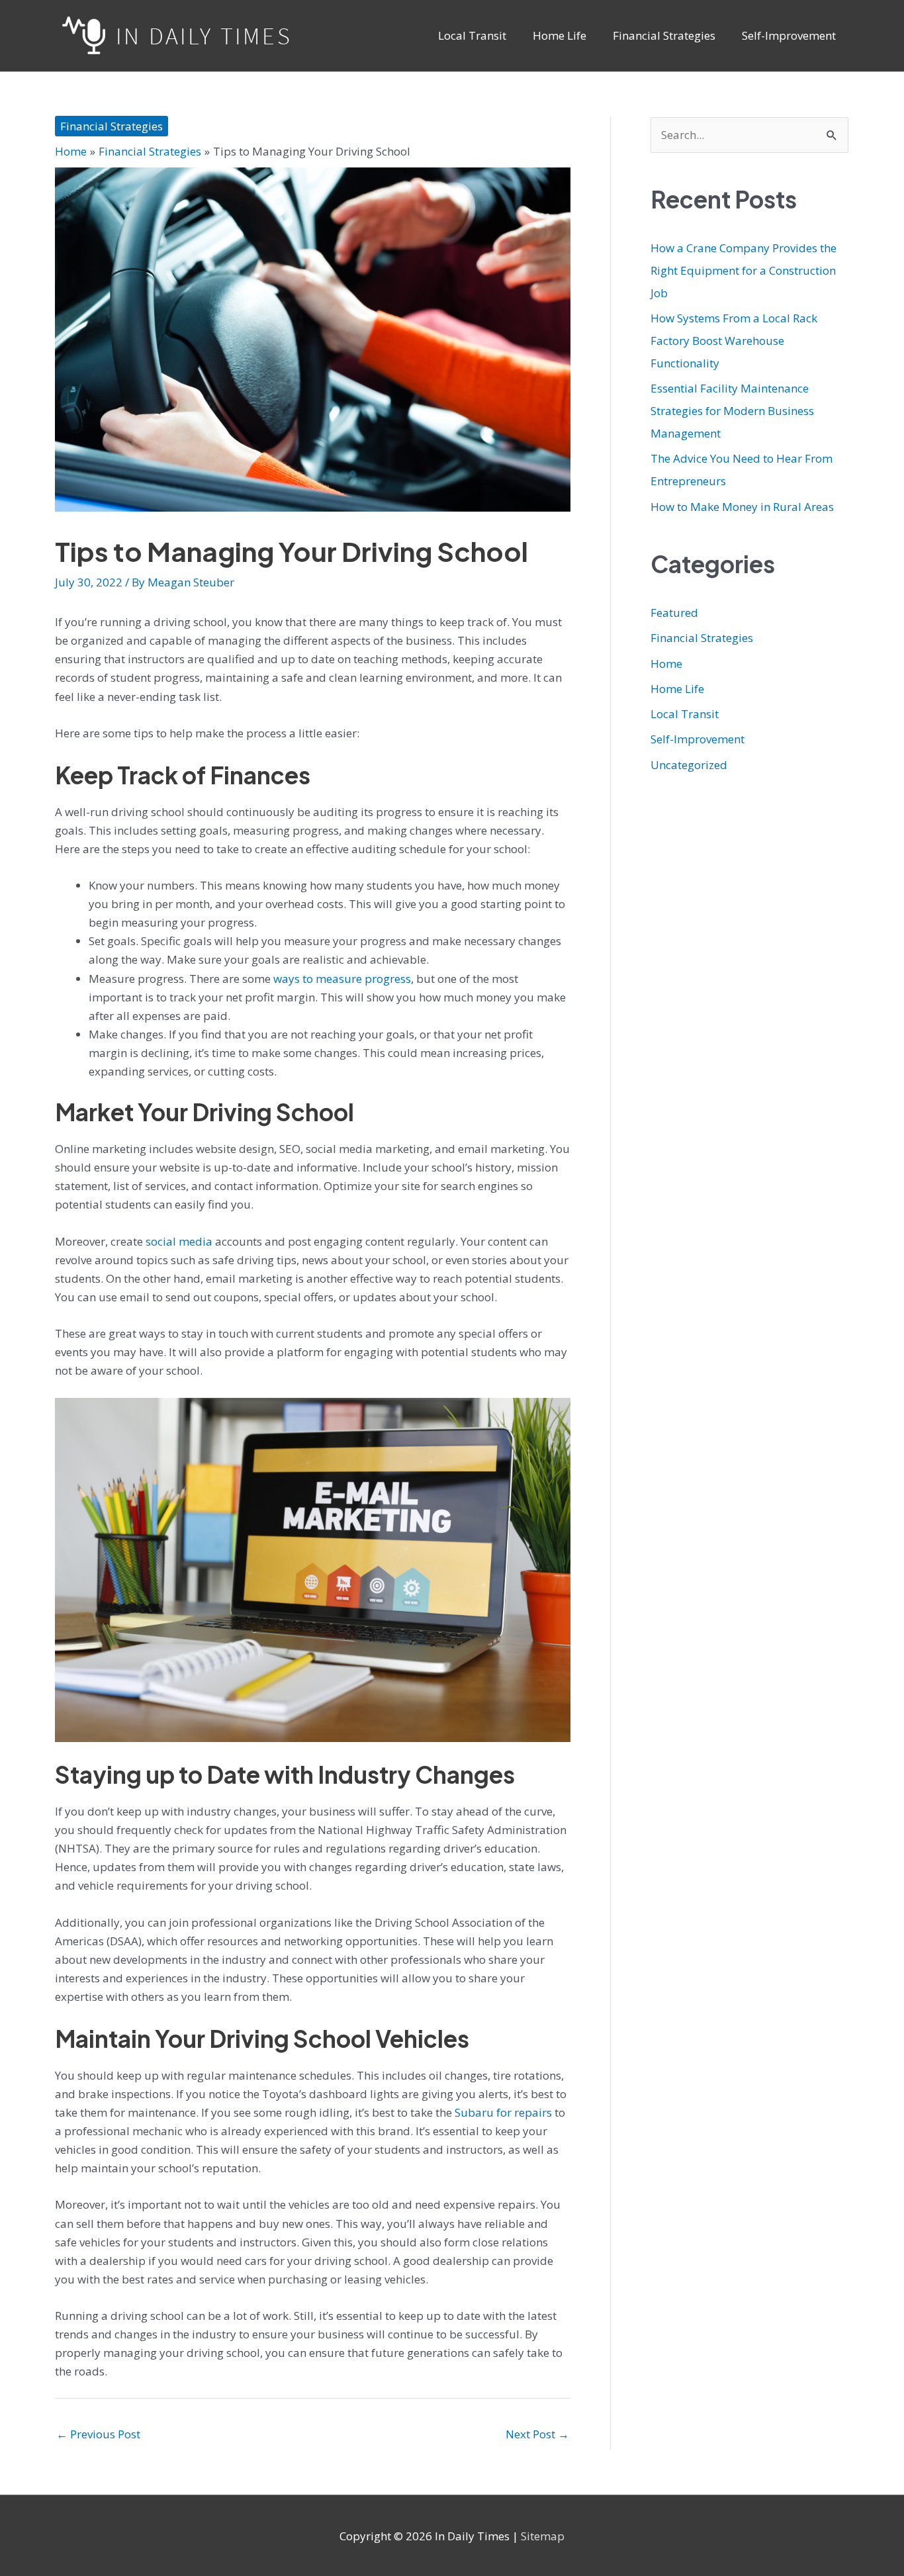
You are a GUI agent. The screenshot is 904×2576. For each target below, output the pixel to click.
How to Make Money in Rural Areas (742, 507)
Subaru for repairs (503, 2112)
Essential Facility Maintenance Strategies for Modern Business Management (732, 411)
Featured (674, 613)
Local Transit (685, 714)
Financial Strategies (112, 126)
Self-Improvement (698, 739)
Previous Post (98, 2434)
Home (666, 664)
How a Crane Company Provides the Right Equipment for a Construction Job (744, 270)
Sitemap (543, 2536)
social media (179, 1241)
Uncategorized (689, 765)
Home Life (677, 689)
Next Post (537, 2434)
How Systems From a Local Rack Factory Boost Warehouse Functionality (734, 341)
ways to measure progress (342, 979)
